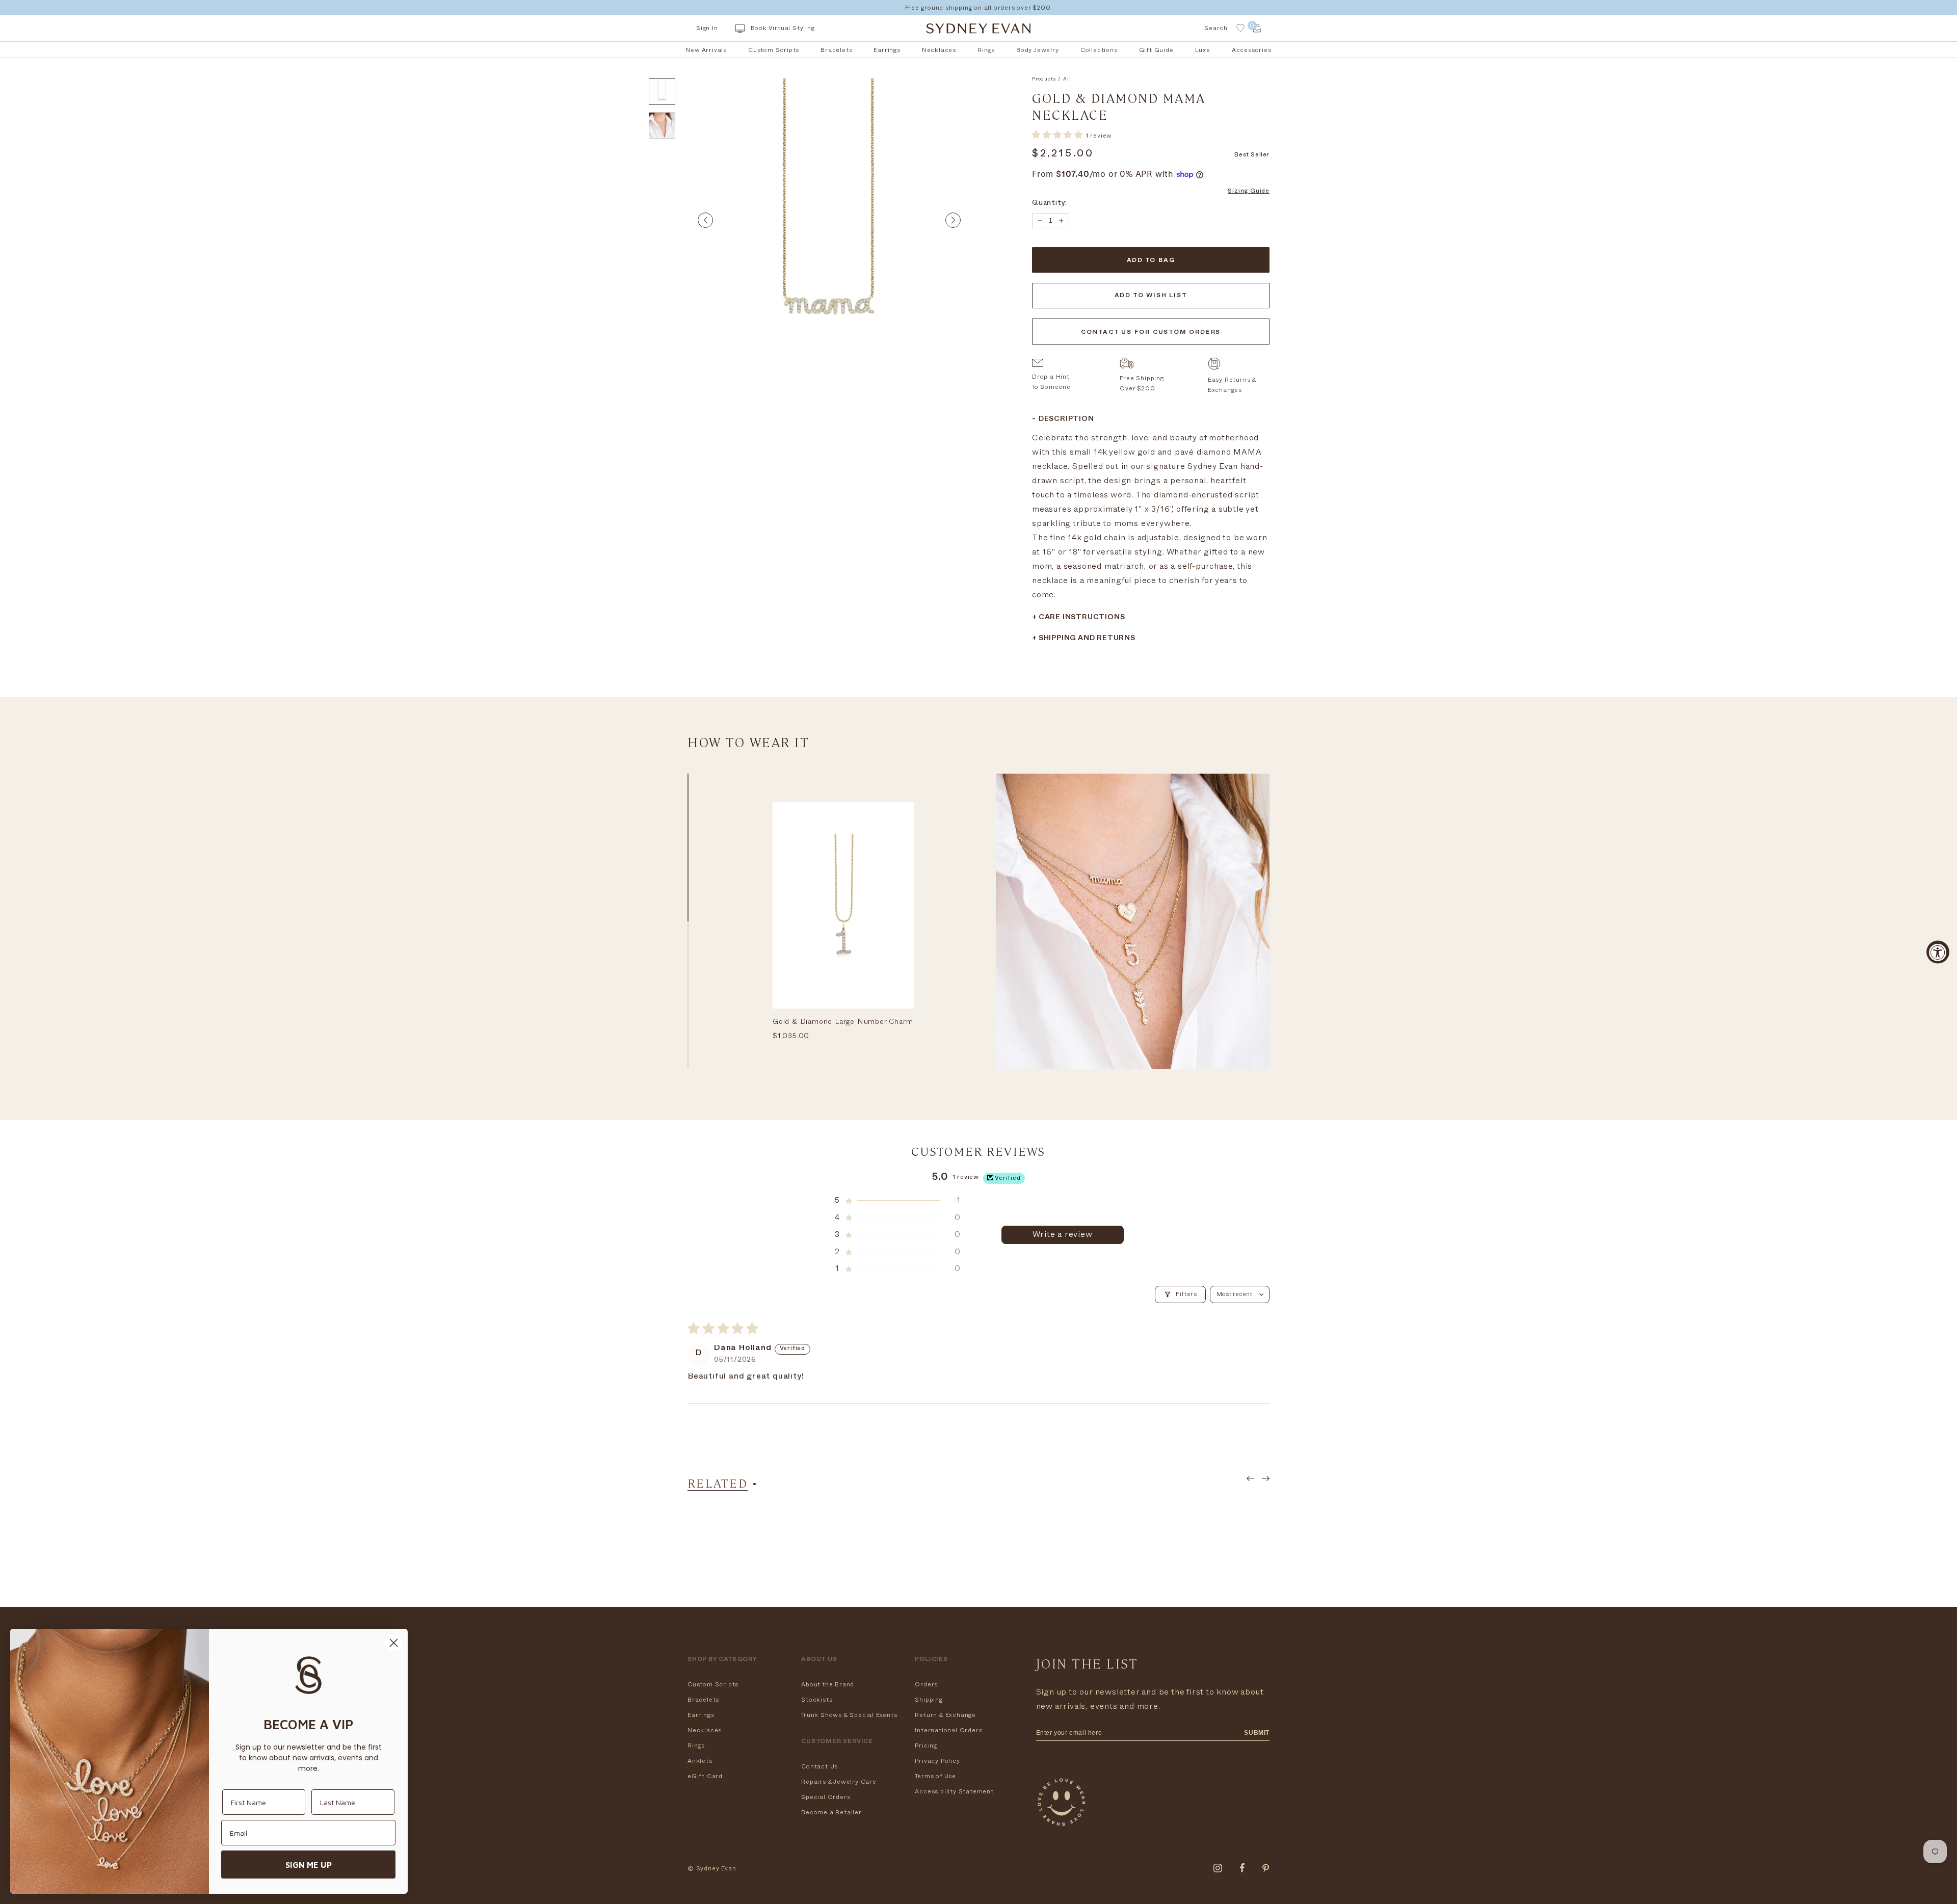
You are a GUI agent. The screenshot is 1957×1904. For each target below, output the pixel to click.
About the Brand (828, 1684)
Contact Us (819, 1766)
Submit (1257, 1733)
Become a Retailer (831, 1812)
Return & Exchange (945, 1715)
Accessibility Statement (954, 1791)
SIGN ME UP (309, 1865)
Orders (926, 1684)
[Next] (953, 220)
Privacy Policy (937, 1761)
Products (1044, 79)
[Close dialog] (394, 1643)
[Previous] (705, 220)
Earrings (701, 1715)
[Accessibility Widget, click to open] (1938, 952)
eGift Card (705, 1776)
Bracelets (703, 1700)
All (1067, 79)
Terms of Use (935, 1776)
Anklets (700, 1761)
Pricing (926, 1746)
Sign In (707, 28)
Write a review (1062, 1234)
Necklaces (705, 1730)
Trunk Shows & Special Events (849, 1715)
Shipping (929, 1700)
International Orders (948, 1730)
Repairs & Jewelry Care (839, 1782)
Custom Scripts (713, 1684)
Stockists (817, 1700)
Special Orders (826, 1797)
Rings (696, 1746)
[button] (1059, 135)
